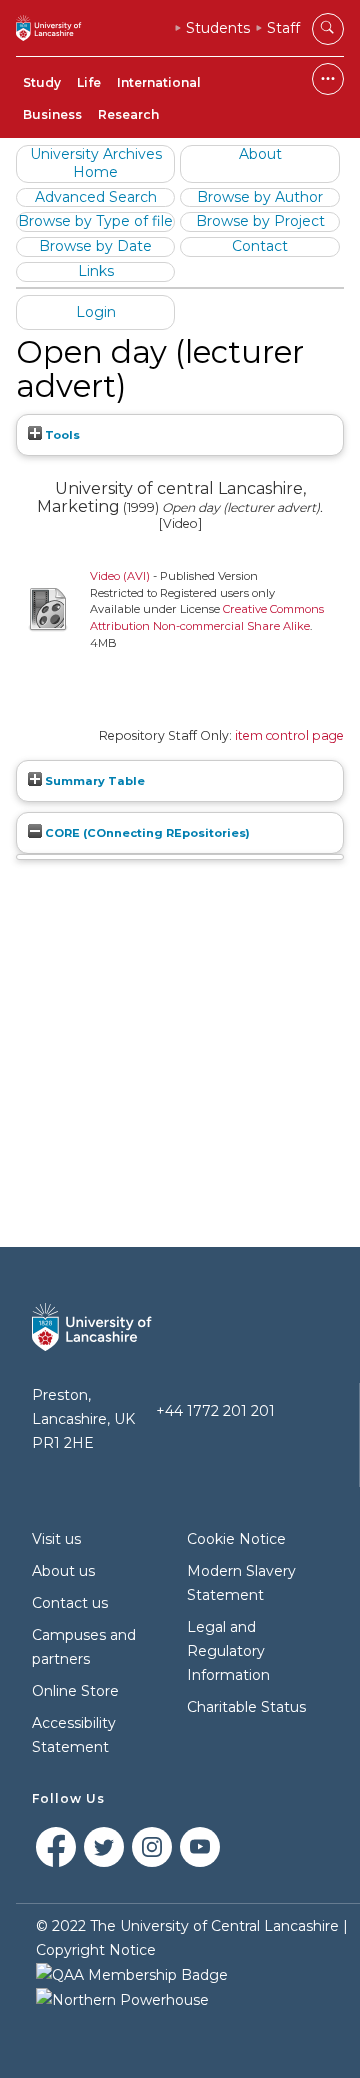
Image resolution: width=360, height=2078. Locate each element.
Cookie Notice (236, 1539)
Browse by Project (260, 221)
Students (218, 28)
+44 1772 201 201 (215, 1411)
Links (96, 271)
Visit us (56, 1539)
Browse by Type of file (95, 221)
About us (63, 1571)
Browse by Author (260, 197)
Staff (283, 28)
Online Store (75, 1691)
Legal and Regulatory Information (228, 1651)
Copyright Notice (96, 1950)
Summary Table (93, 781)
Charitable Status (246, 1707)
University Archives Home (96, 163)
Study (42, 82)
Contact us (70, 1603)
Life (89, 82)
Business (52, 114)
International (159, 82)
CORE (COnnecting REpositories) (146, 833)
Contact (260, 246)
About (260, 154)
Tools (61, 435)
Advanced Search (96, 197)
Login (96, 312)
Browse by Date (95, 246)
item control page (289, 735)
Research (128, 114)
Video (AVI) (120, 576)
